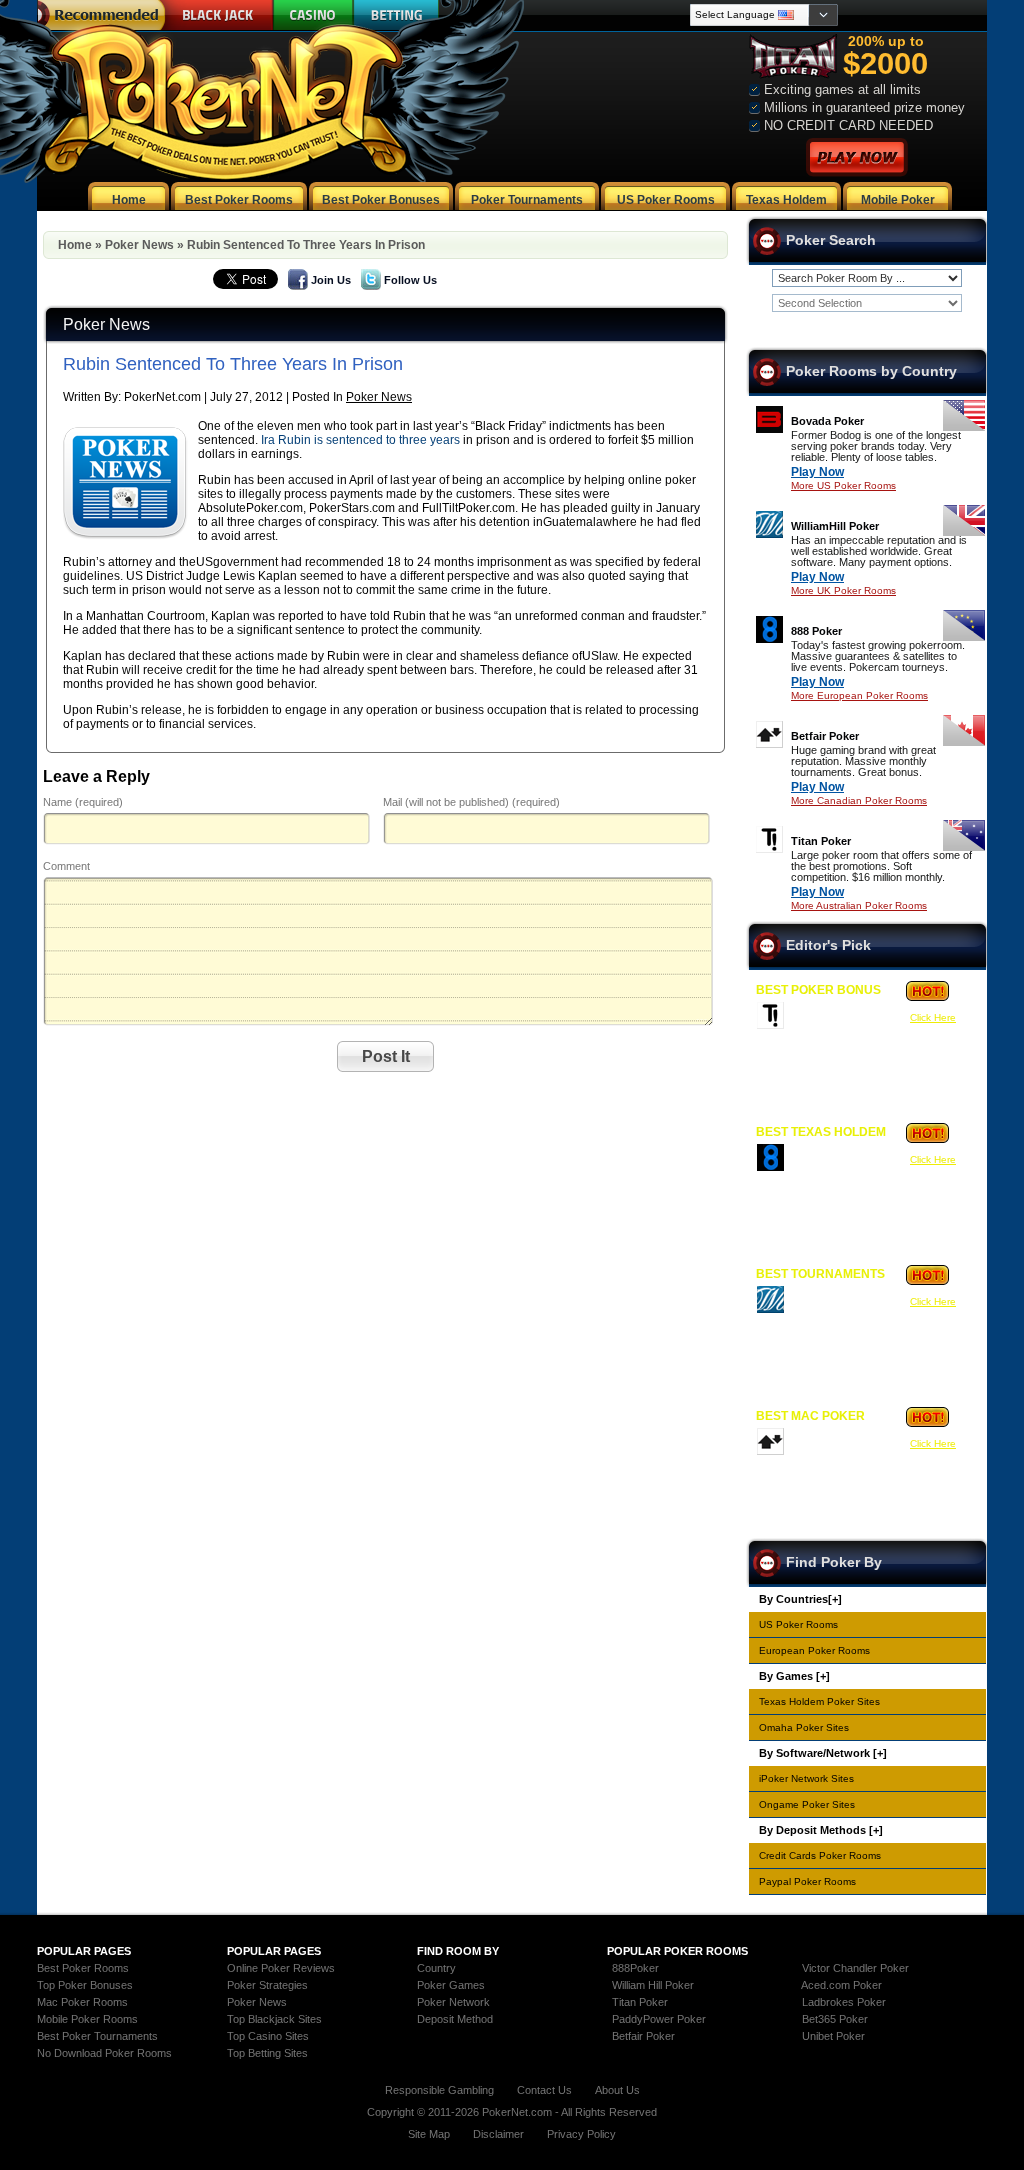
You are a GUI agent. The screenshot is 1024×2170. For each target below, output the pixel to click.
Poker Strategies (267, 1985)
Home (75, 245)
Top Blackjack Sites (274, 2019)
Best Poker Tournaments (97, 2036)
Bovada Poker (827, 421)
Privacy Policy (581, 2134)
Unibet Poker (833, 2036)
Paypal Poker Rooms (807, 1881)
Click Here (933, 1017)
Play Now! (857, 157)
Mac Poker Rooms (82, 2002)
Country (436, 1968)
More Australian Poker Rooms (859, 905)
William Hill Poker (653, 1985)
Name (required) (83, 802)
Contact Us (544, 2090)
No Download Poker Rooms (104, 2053)
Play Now (817, 472)
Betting (396, 15)
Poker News (139, 245)
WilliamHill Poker (835, 526)
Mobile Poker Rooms (87, 2019)
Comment (66, 866)
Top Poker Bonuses (85, 1985)
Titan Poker (821, 841)
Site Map (429, 2134)
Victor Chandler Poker (855, 1968)
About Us (617, 2090)
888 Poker (816, 631)
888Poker (635, 1968)
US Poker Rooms (798, 1624)
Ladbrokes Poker (844, 2002)
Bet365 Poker (835, 2019)
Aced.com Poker (841, 1985)
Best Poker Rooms (83, 1968)
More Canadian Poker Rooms (859, 800)
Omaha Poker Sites (804, 1727)
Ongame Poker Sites (807, 1804)
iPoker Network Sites (806, 1778)
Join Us (331, 280)
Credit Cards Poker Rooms (820, 1855)
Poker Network (453, 2002)
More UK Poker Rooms (843, 590)
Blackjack (215, 15)
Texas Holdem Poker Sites (819, 1701)
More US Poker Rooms (843, 485)
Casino (313, 15)
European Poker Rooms (814, 1650)
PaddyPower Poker (659, 2019)
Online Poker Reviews (281, 1968)
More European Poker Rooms (859, 695)
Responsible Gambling (439, 2090)
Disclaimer (498, 2134)
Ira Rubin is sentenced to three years (360, 440)
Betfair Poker (825, 736)
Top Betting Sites (267, 2053)
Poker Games (451, 1985)
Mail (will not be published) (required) (471, 802)
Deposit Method (455, 2019)
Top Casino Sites (268, 2036)
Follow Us (410, 280)
